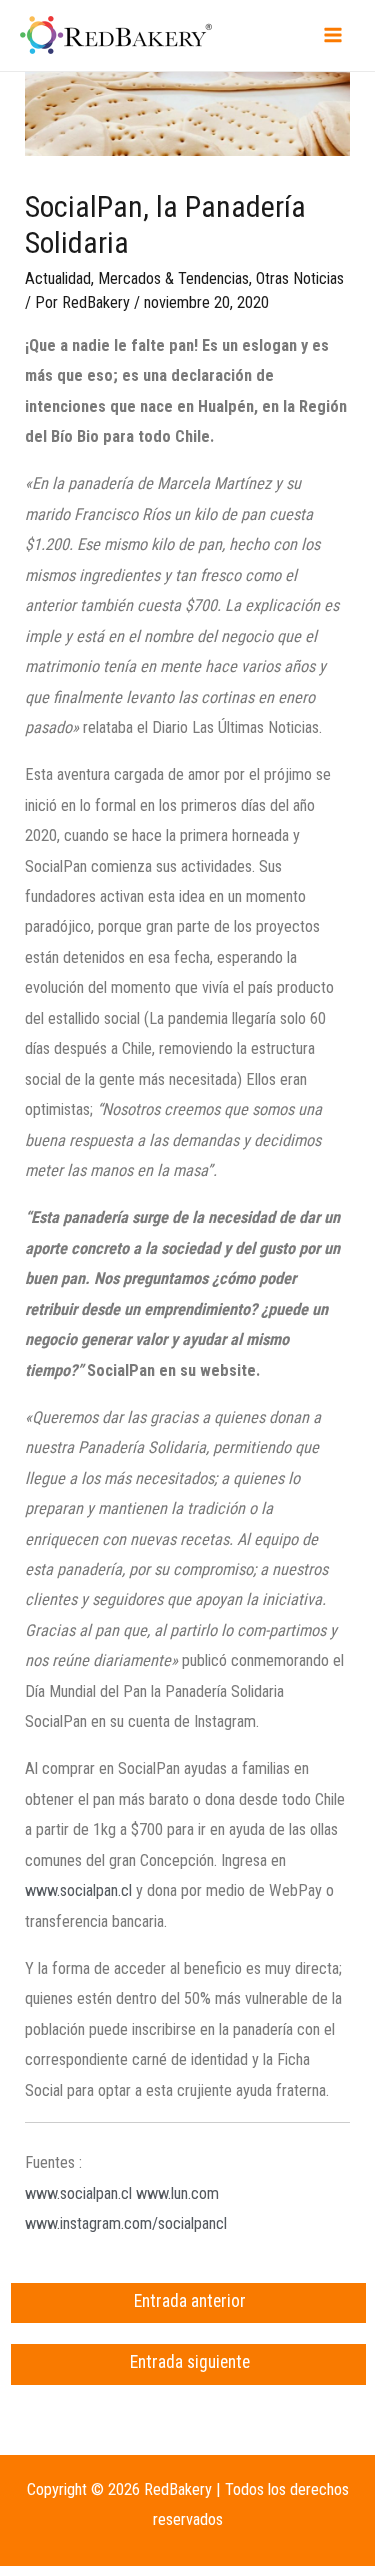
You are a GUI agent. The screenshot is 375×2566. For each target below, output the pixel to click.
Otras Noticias (300, 278)
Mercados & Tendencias (173, 278)
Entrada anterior (190, 2301)
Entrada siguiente (190, 2362)
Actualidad (58, 278)
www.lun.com (177, 2193)
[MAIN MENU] (332, 35)
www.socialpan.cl (78, 1890)
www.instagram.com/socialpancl (126, 2223)
